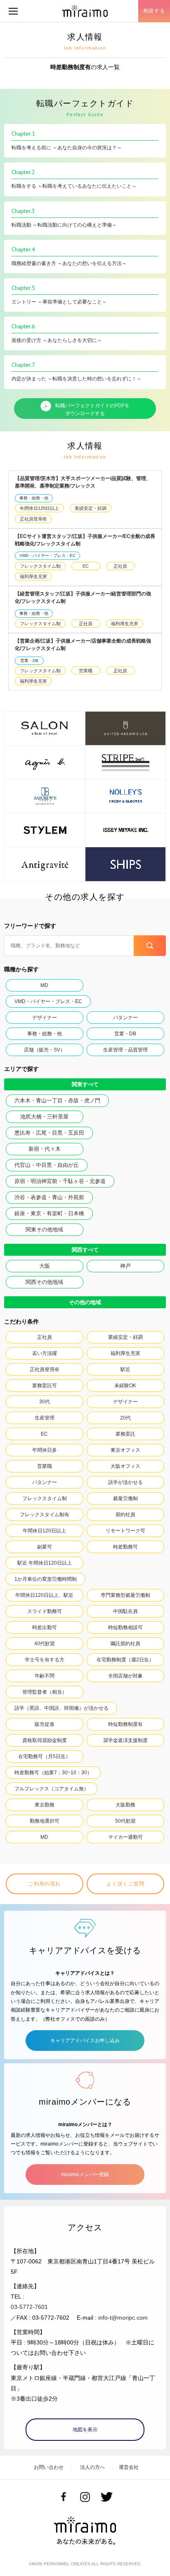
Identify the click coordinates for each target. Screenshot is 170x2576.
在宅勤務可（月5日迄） (44, 1756)
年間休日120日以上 (39, 508)
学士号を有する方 (45, 1660)
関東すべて (85, 1084)
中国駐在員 (125, 1611)
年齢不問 (45, 1676)
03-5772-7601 (29, 2307)
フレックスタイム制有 (45, 1515)
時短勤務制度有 (125, 1724)
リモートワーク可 (125, 1531)
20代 (125, 1418)
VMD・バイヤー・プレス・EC (47, 556)
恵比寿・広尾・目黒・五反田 (49, 1133)
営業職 (86, 671)
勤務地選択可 (45, 1821)
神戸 (125, 1266)
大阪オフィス (125, 1466)
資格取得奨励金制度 (45, 1740)
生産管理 (45, 1418)
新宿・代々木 (45, 1149)
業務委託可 (45, 1386)
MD (44, 985)
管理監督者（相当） (45, 1692)
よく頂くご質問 (125, 1884)
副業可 (45, 1547)
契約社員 (125, 1515)
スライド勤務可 (45, 1611)
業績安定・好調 (91, 508)
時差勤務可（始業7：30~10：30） (53, 1773)
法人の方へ (92, 2467)
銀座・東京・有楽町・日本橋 (49, 1213)
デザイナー (45, 1018)
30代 (45, 1402)
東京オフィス (125, 1450)
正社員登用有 (33, 519)
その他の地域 (85, 1302)
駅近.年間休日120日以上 (45, 1563)
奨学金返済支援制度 (125, 1740)
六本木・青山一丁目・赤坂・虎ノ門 (57, 1100)
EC (86, 566)
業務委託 (125, 1434)
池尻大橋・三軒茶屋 (44, 1117)
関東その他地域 (44, 1229)
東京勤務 (45, 1805)
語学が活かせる (125, 1482)
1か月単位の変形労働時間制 (46, 1579)
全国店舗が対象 (125, 1676)
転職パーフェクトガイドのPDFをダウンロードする (92, 410)
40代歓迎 (45, 1644)
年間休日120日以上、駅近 (44, 1595)
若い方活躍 (45, 1353)
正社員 (120, 566)
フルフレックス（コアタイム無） (52, 1789)
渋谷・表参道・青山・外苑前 (49, 1197)
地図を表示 (85, 2430)
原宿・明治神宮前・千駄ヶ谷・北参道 (60, 1181)
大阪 (45, 1266)
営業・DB (29, 661)
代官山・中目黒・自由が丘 (47, 1165)
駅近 (125, 1369)
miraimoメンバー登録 (85, 2175)
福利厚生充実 (33, 576)
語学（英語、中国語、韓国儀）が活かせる (61, 1708)
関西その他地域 (44, 1282)
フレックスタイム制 (40, 566)
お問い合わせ (49, 2467)
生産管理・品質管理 (125, 1050)
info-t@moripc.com (123, 2318)
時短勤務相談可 (125, 1627)
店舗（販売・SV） (45, 1050)
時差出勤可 (45, 1627)
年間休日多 (45, 1450)
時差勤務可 (125, 1547)
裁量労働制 (125, 1498)
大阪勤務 (125, 1805)
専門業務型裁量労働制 (125, 1595)
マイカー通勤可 (125, 1837)
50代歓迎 (125, 1821)
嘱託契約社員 (125, 1644)
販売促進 (45, 1724)
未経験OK (125, 1386)
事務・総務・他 (34, 498)
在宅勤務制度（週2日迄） (125, 1660)
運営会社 (129, 2467)
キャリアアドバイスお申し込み (85, 2041)
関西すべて (85, 1250)
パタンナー (125, 1018)
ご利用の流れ (44, 1884)
